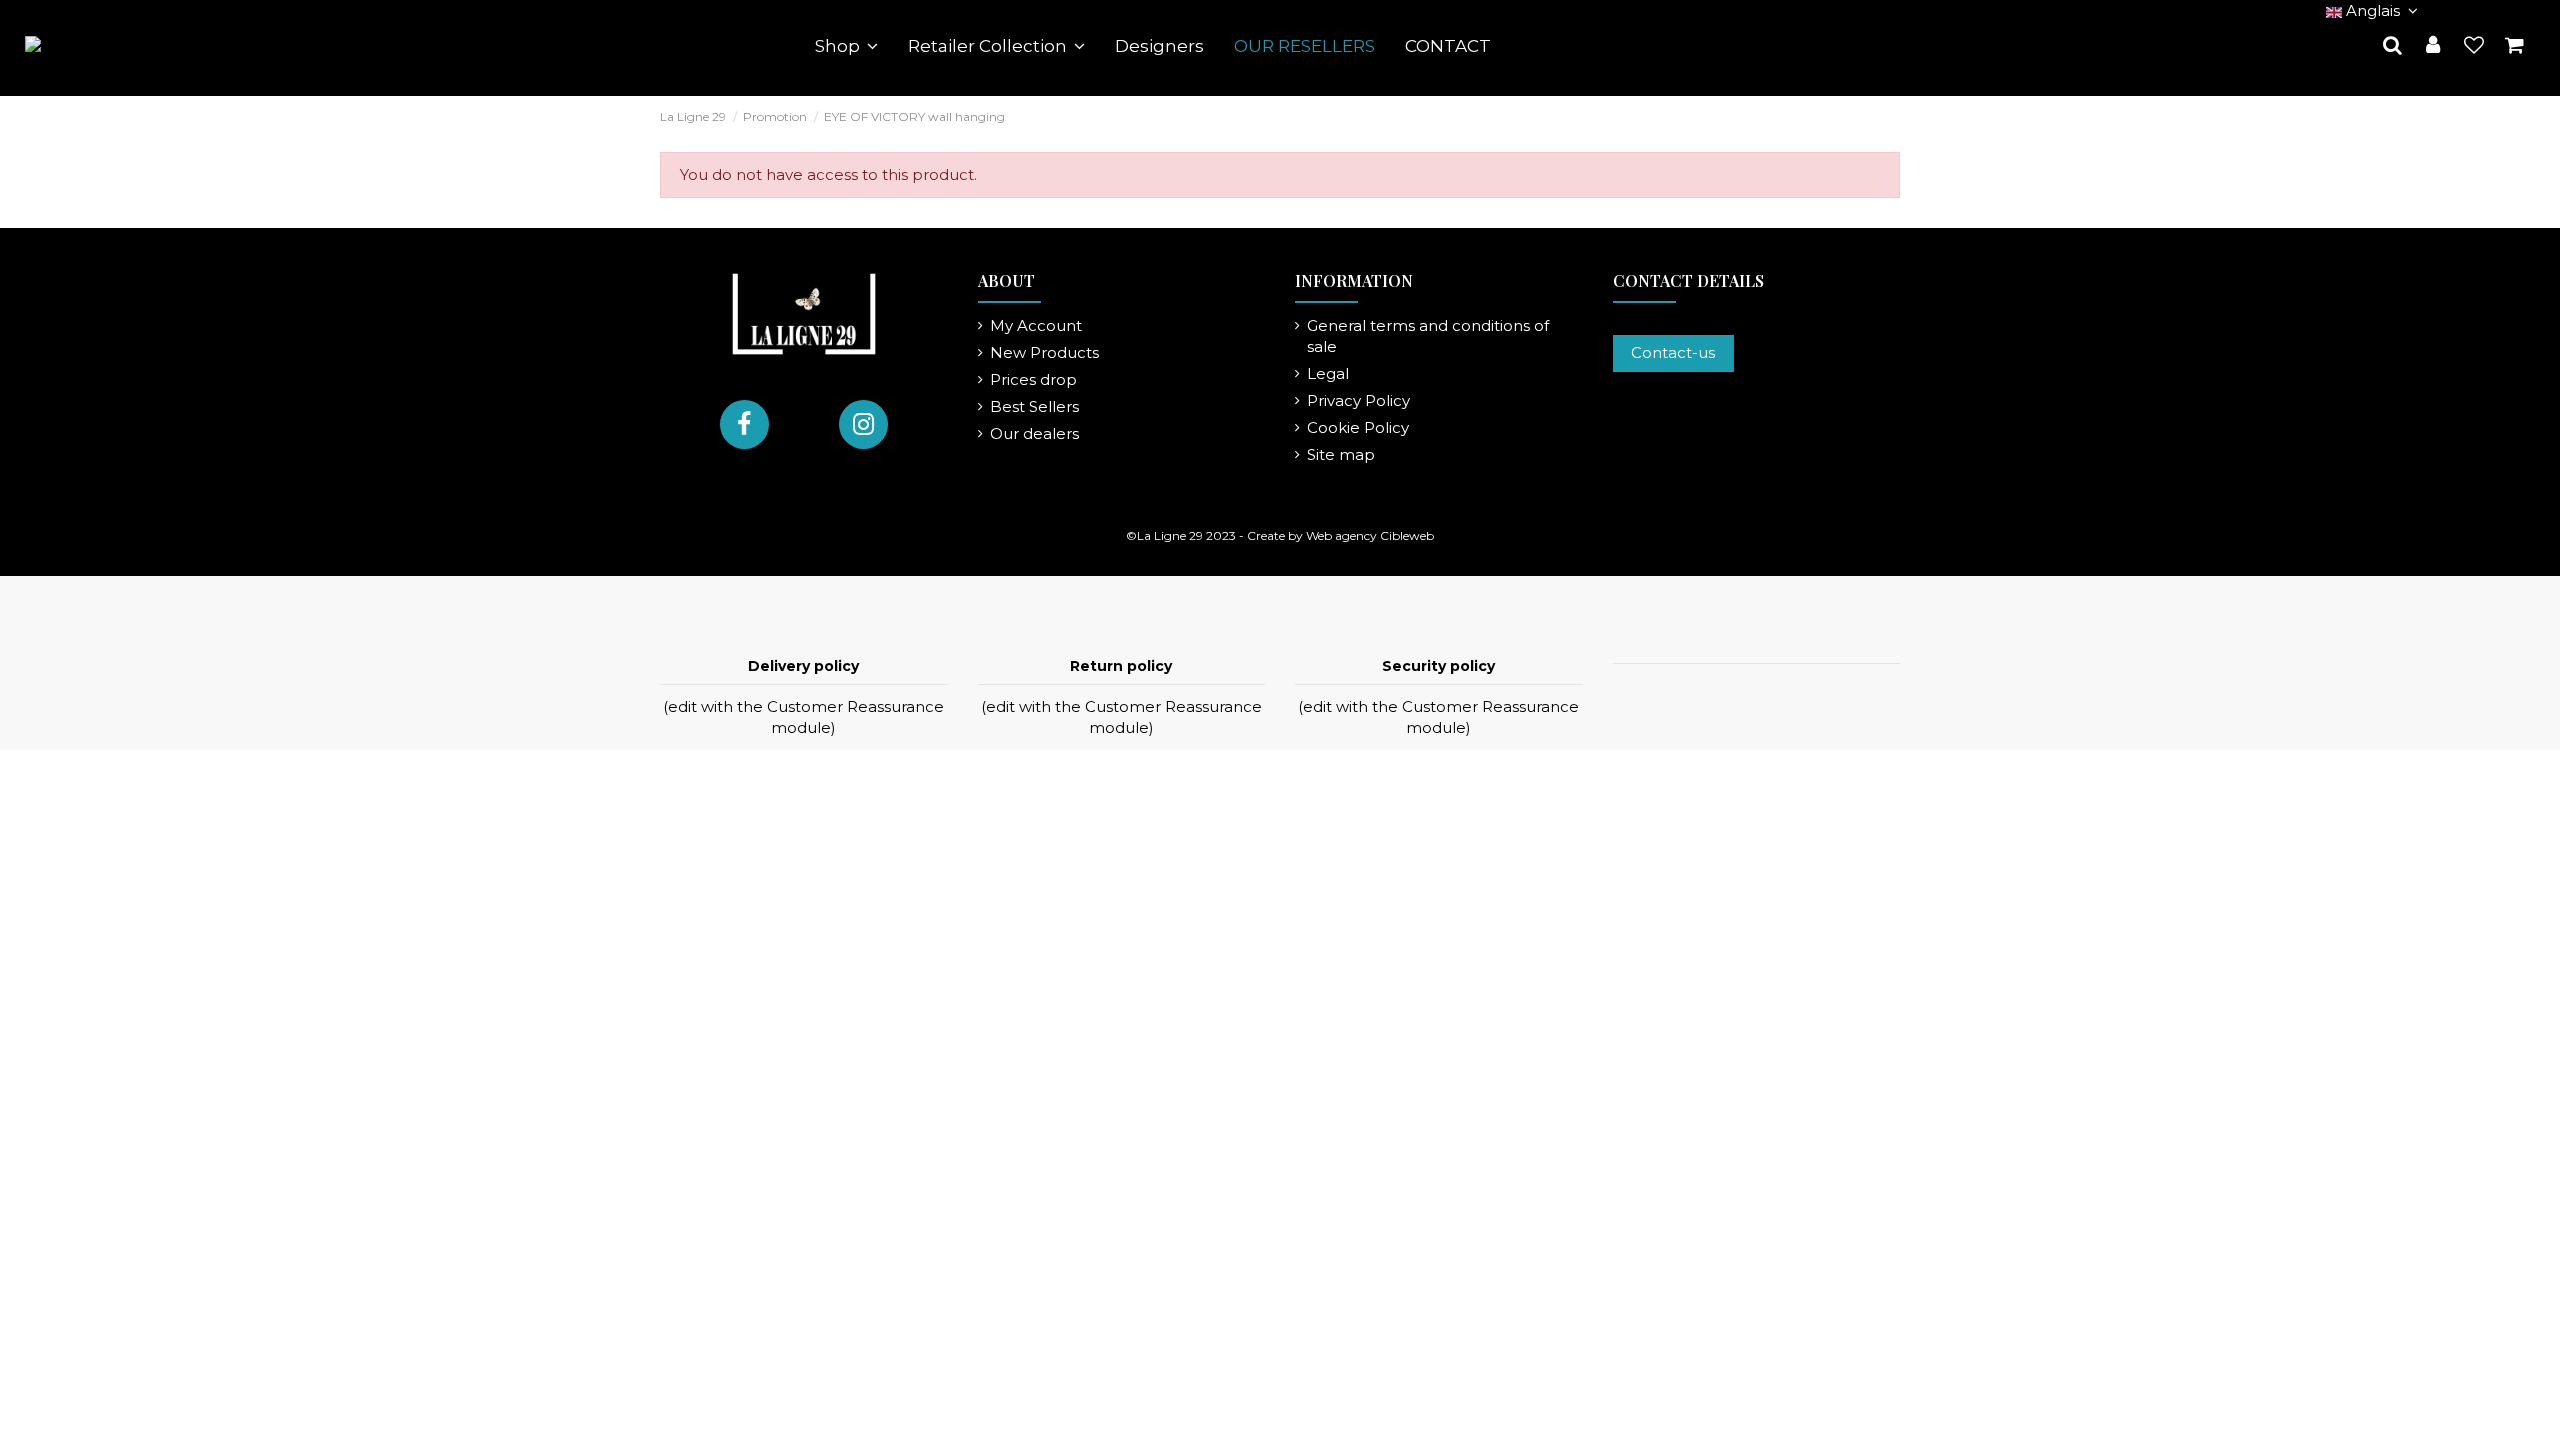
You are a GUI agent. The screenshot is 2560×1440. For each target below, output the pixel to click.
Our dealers (1034, 433)
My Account (1036, 325)
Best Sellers (1034, 406)
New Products (1044, 352)
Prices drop (1033, 379)
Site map (1341, 454)
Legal (1328, 373)
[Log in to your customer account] (2433, 46)
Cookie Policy (1358, 427)
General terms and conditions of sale (1428, 336)
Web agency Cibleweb (1370, 535)
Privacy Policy (1358, 400)
